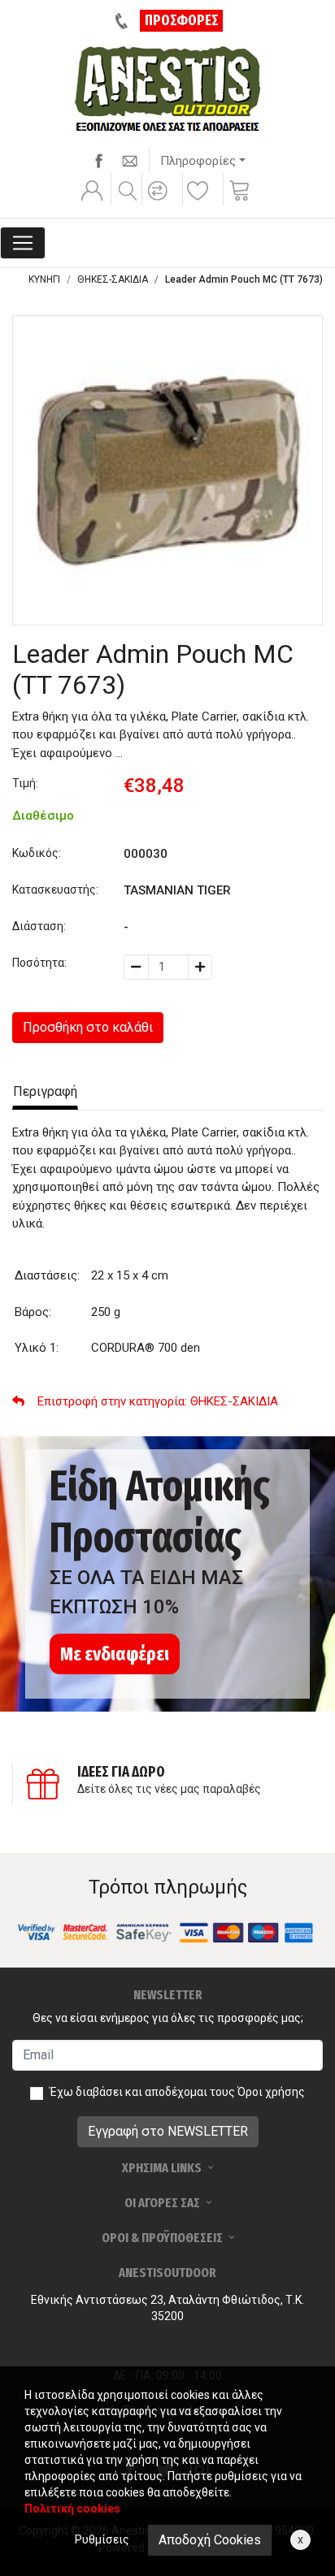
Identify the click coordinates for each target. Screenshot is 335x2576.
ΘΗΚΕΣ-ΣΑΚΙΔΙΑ (113, 279)
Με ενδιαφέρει (115, 1654)
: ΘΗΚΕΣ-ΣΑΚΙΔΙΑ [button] (158, 1401)
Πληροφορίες (198, 161)
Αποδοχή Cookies (210, 2540)
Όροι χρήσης (271, 2092)
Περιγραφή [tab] (45, 1091)
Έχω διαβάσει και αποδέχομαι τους (177, 2092)
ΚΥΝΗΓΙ (44, 279)
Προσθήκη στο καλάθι (88, 1027)
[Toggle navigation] (23, 243)
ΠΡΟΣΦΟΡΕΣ (182, 20)
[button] (160, 201)
